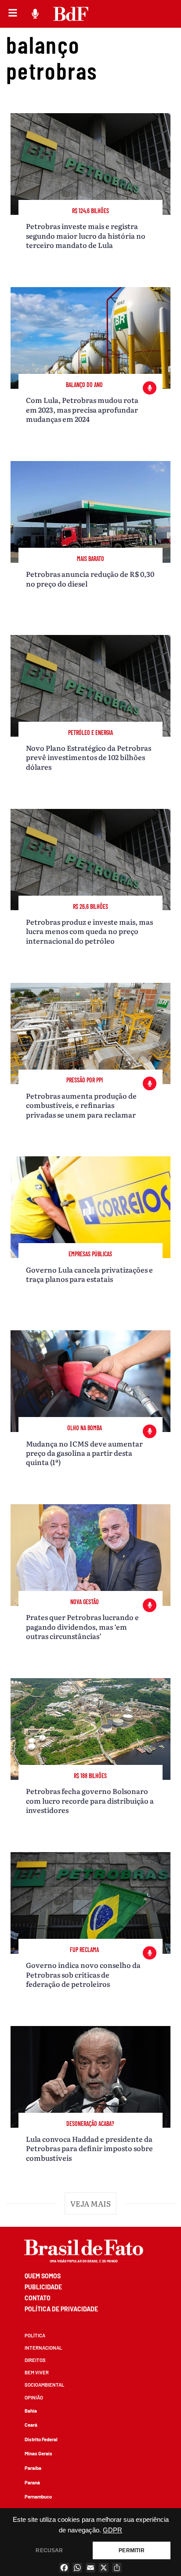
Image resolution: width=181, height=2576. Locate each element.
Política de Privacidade (61, 2309)
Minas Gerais (38, 2453)
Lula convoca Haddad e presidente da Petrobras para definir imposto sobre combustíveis (89, 2148)
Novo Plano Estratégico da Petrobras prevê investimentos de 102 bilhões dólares (89, 757)
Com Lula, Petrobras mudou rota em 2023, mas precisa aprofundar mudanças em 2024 (82, 409)
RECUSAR (49, 2550)
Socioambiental (44, 2385)
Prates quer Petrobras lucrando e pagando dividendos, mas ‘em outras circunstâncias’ (82, 1626)
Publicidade (43, 2287)
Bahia (31, 2411)
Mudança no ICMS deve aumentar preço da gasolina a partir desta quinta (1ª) (84, 1453)
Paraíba (33, 2468)
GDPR (112, 2530)
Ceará (31, 2425)
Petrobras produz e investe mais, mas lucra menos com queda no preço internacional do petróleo (89, 931)
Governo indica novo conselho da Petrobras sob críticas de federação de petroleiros (83, 1974)
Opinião (34, 2397)
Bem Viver (37, 2372)
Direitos (35, 2360)
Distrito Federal (41, 2439)
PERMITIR (131, 2550)
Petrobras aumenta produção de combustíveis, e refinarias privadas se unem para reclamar (81, 1105)
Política (35, 2335)
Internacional (43, 2348)
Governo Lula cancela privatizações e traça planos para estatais (89, 1274)
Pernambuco (38, 2497)
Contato (38, 2298)
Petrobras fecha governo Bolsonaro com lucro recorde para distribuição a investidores (90, 1800)
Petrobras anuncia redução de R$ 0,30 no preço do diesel (90, 578)
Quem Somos (43, 2276)
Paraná (32, 2482)
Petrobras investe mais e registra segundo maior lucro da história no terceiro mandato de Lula (86, 235)
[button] (91, 2203)
